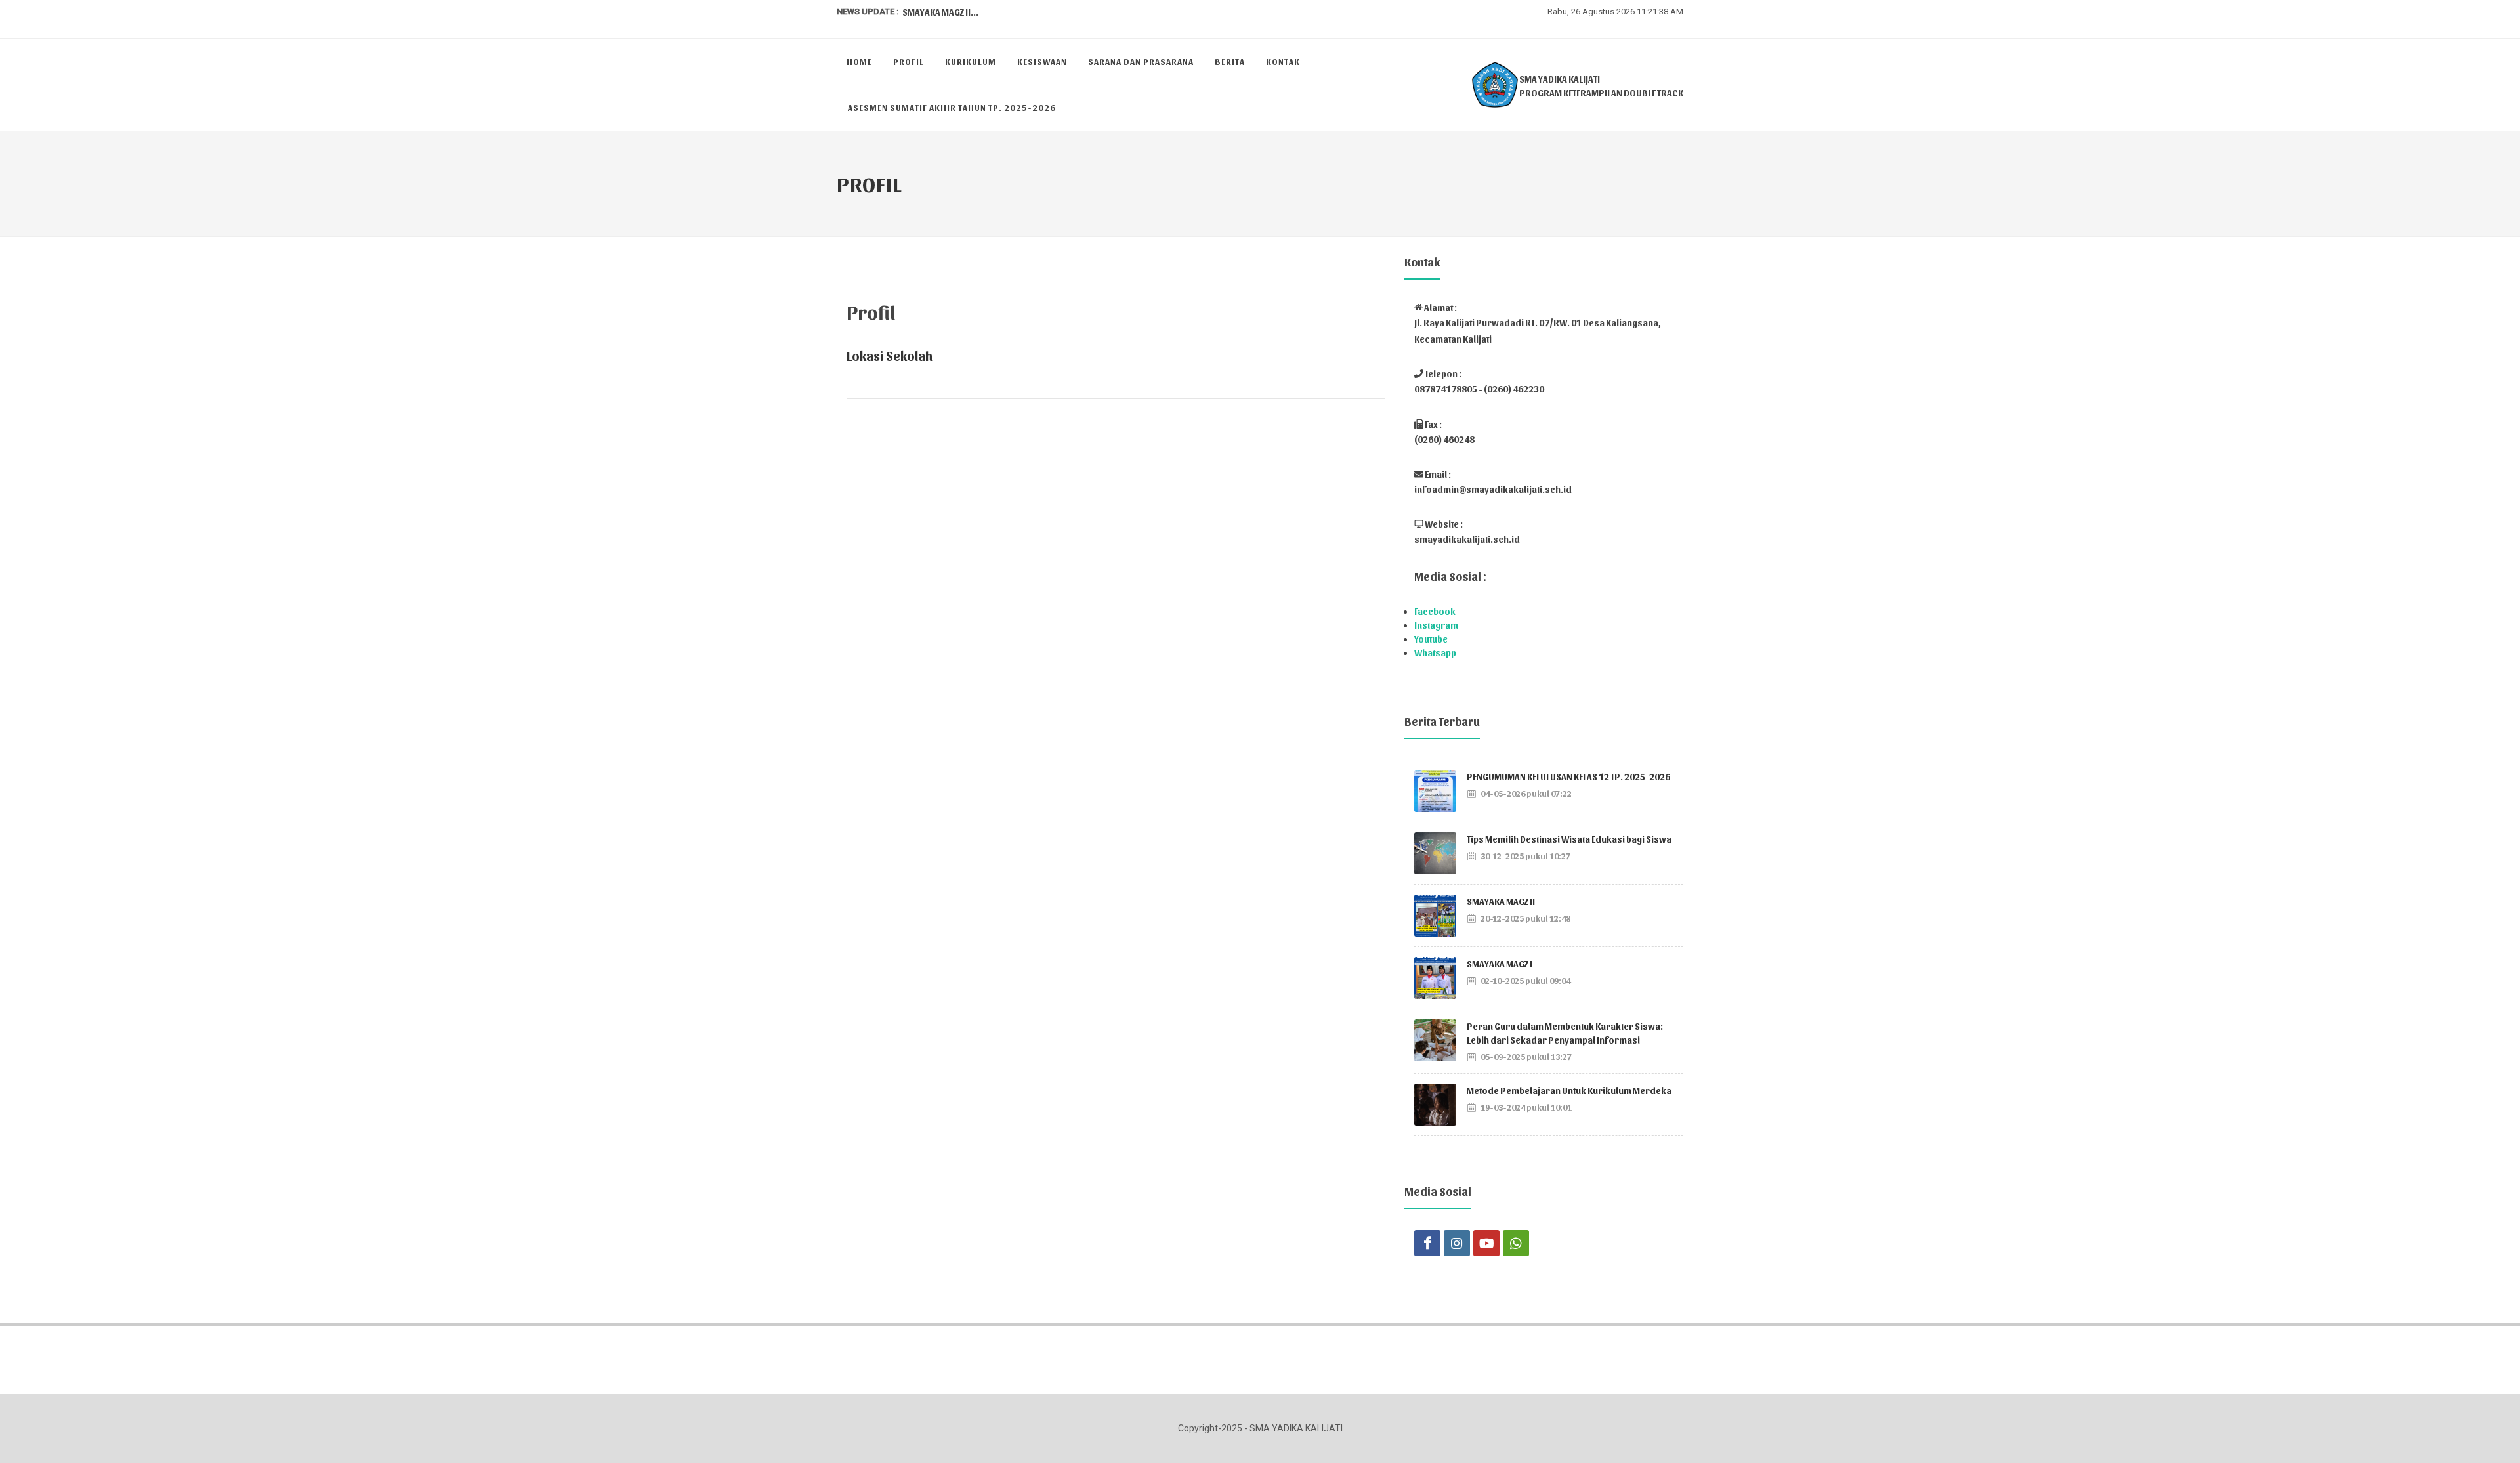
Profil (909, 61)
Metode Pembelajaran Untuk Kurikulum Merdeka (1569, 1091)
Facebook (1435, 611)
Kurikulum (971, 61)
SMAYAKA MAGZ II (1501, 901)
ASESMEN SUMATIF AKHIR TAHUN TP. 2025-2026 (952, 107)
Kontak (1283, 61)
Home (859, 61)
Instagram (1436, 625)
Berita (1230, 61)
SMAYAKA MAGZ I (1500, 964)
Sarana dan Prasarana (1141, 61)
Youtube (1431, 639)
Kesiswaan (1042, 61)
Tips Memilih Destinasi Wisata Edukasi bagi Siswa (1569, 839)
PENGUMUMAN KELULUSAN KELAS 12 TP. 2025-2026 (1568, 777)
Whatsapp (1435, 653)
